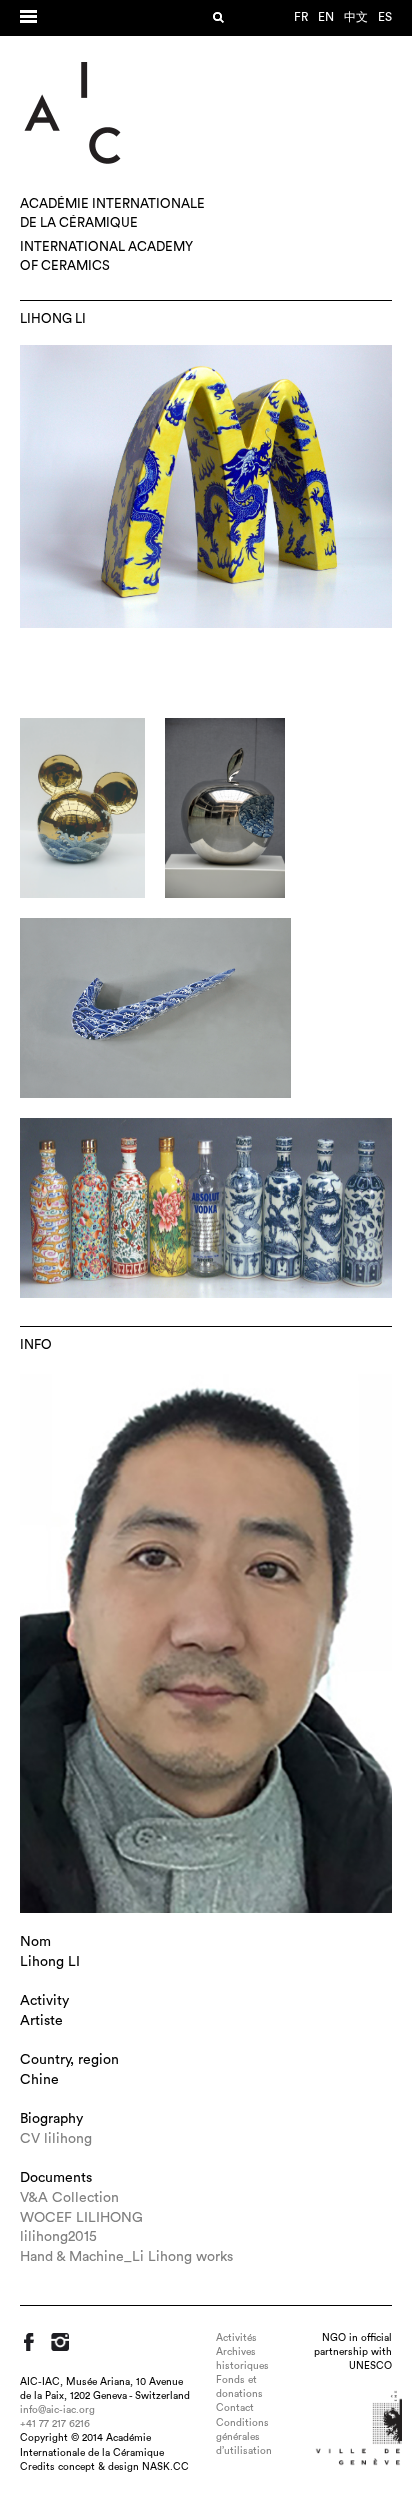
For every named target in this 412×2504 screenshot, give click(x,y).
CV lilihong (56, 2139)
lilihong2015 (58, 2237)
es (385, 17)
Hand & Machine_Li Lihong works (126, 2257)
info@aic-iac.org (57, 2410)
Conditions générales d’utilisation (244, 2437)
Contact (235, 2408)
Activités (236, 2338)
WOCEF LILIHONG (81, 2218)
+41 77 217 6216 (55, 2424)
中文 (356, 17)
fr (301, 17)
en (326, 17)
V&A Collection (69, 2198)
